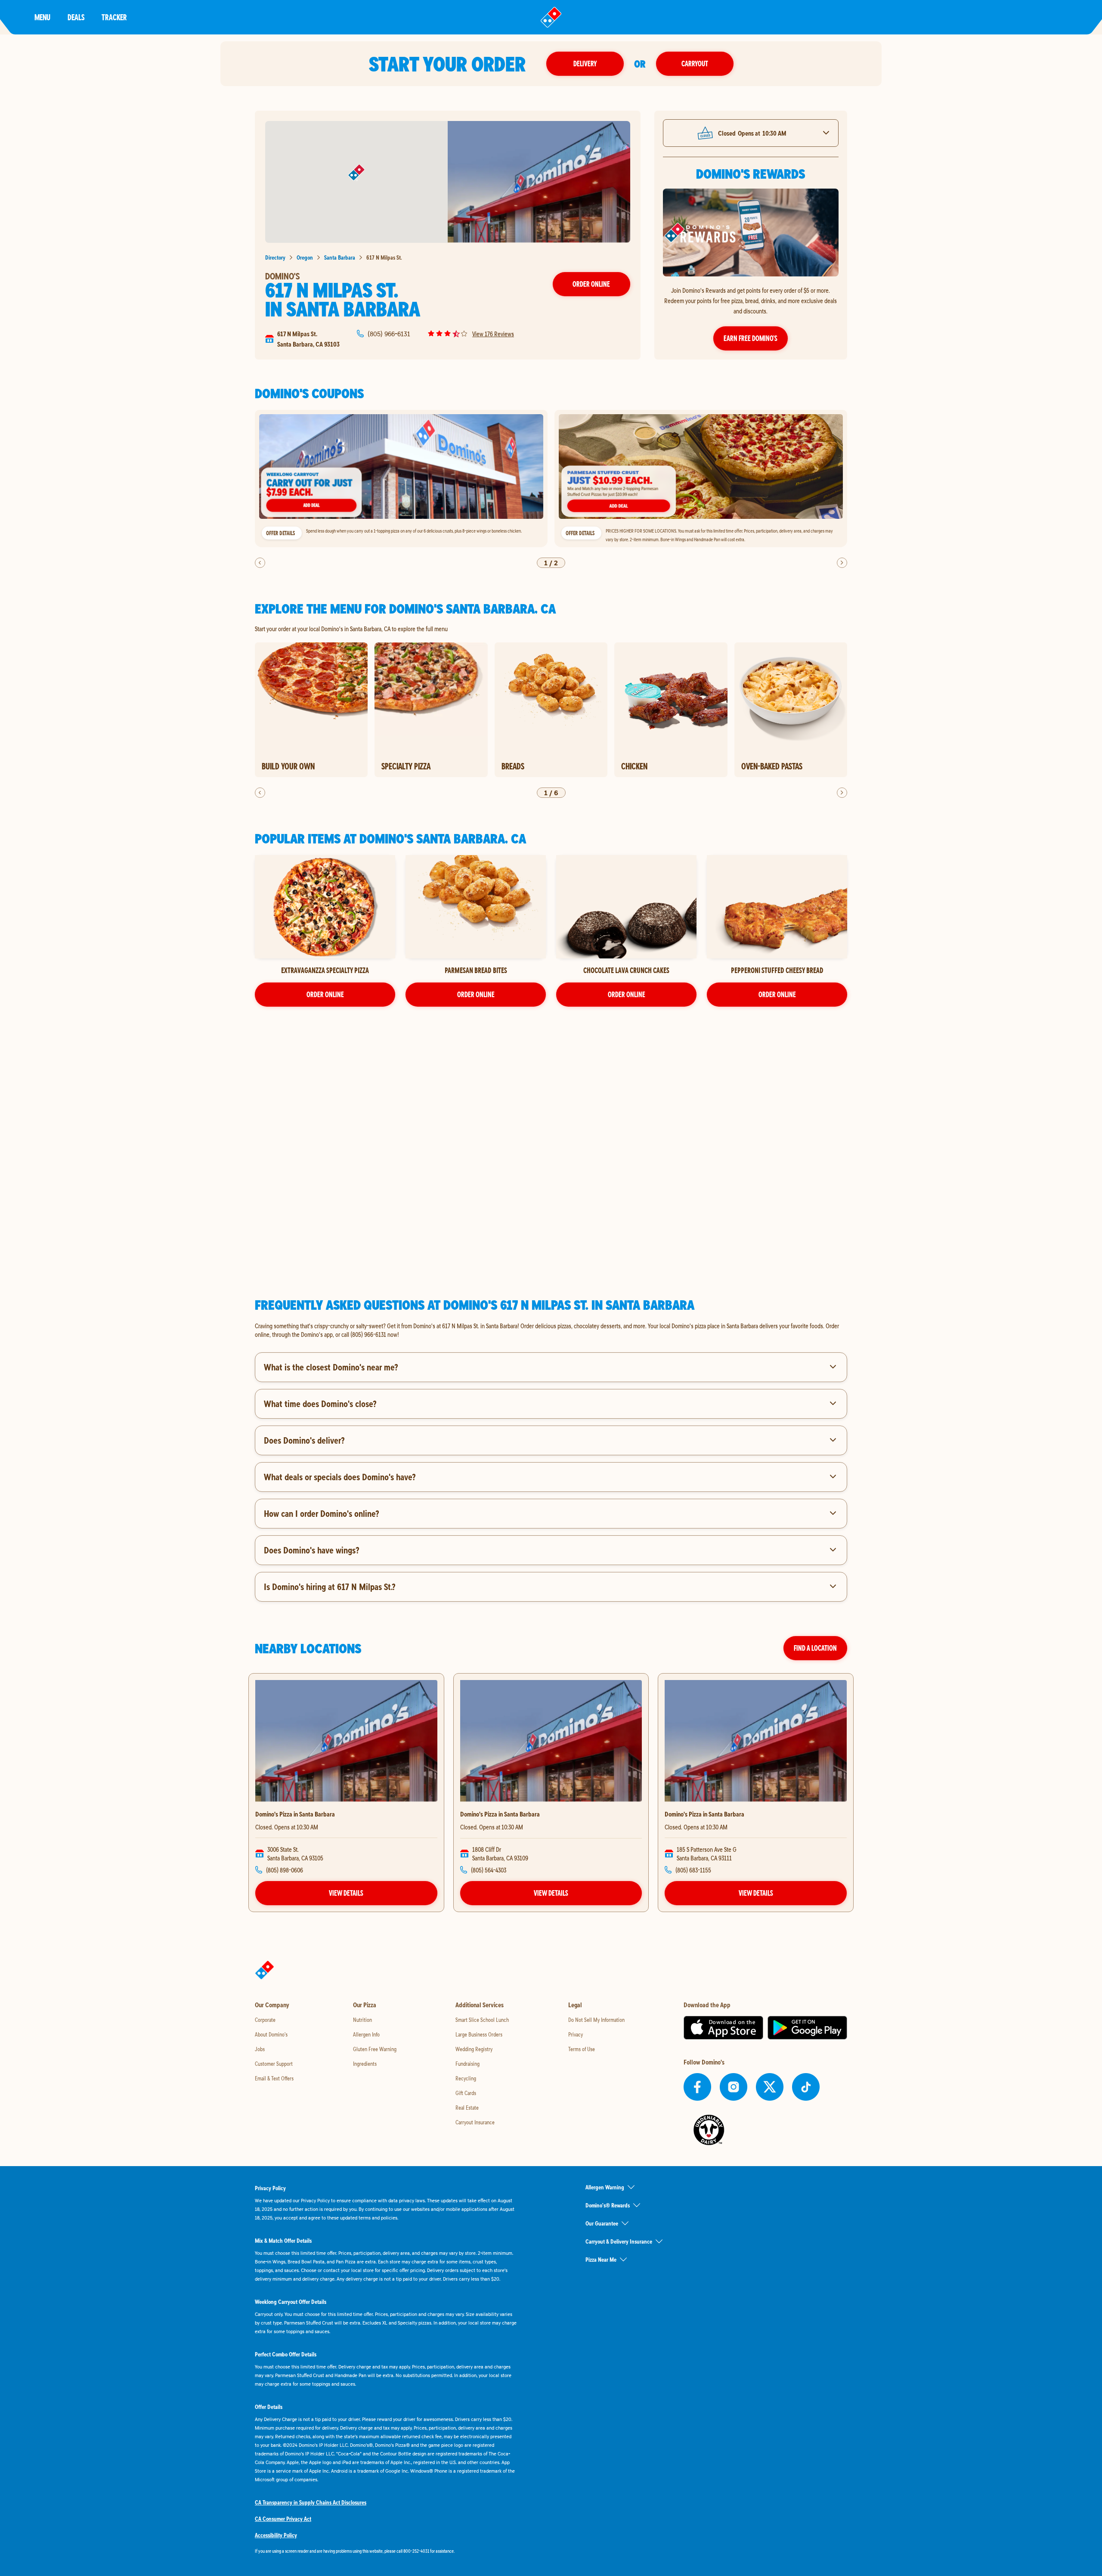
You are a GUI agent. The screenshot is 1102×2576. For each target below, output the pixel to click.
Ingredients (365, 2064)
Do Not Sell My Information (596, 2020)
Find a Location (815, 1648)
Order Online (591, 284)
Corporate (265, 2020)
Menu (42, 17)
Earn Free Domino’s (751, 338)
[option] (401, 479)
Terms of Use (582, 2049)
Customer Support (274, 2064)
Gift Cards (466, 2093)
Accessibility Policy (276, 2535)
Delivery (585, 64)
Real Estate (467, 2108)
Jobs (260, 2049)
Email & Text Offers (274, 2078)
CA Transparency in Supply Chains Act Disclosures (311, 2502)
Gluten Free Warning (375, 2049)
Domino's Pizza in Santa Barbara (295, 1814)
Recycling (466, 2078)
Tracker (114, 17)
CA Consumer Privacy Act (283, 2519)
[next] (842, 563)
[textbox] (551, 1330)
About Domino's (271, 2034)
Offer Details (280, 533)
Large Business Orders (479, 2034)
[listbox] (551, 479)
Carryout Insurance (475, 2122)
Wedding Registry (474, 2049)
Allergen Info (366, 2034)
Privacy (576, 2034)
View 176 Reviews (493, 334)
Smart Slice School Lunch (482, 2020)
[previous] (260, 563)
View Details (346, 1893)
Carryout (695, 64)
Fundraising (467, 2064)
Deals (76, 17)
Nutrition (362, 2020)
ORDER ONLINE (325, 994)
